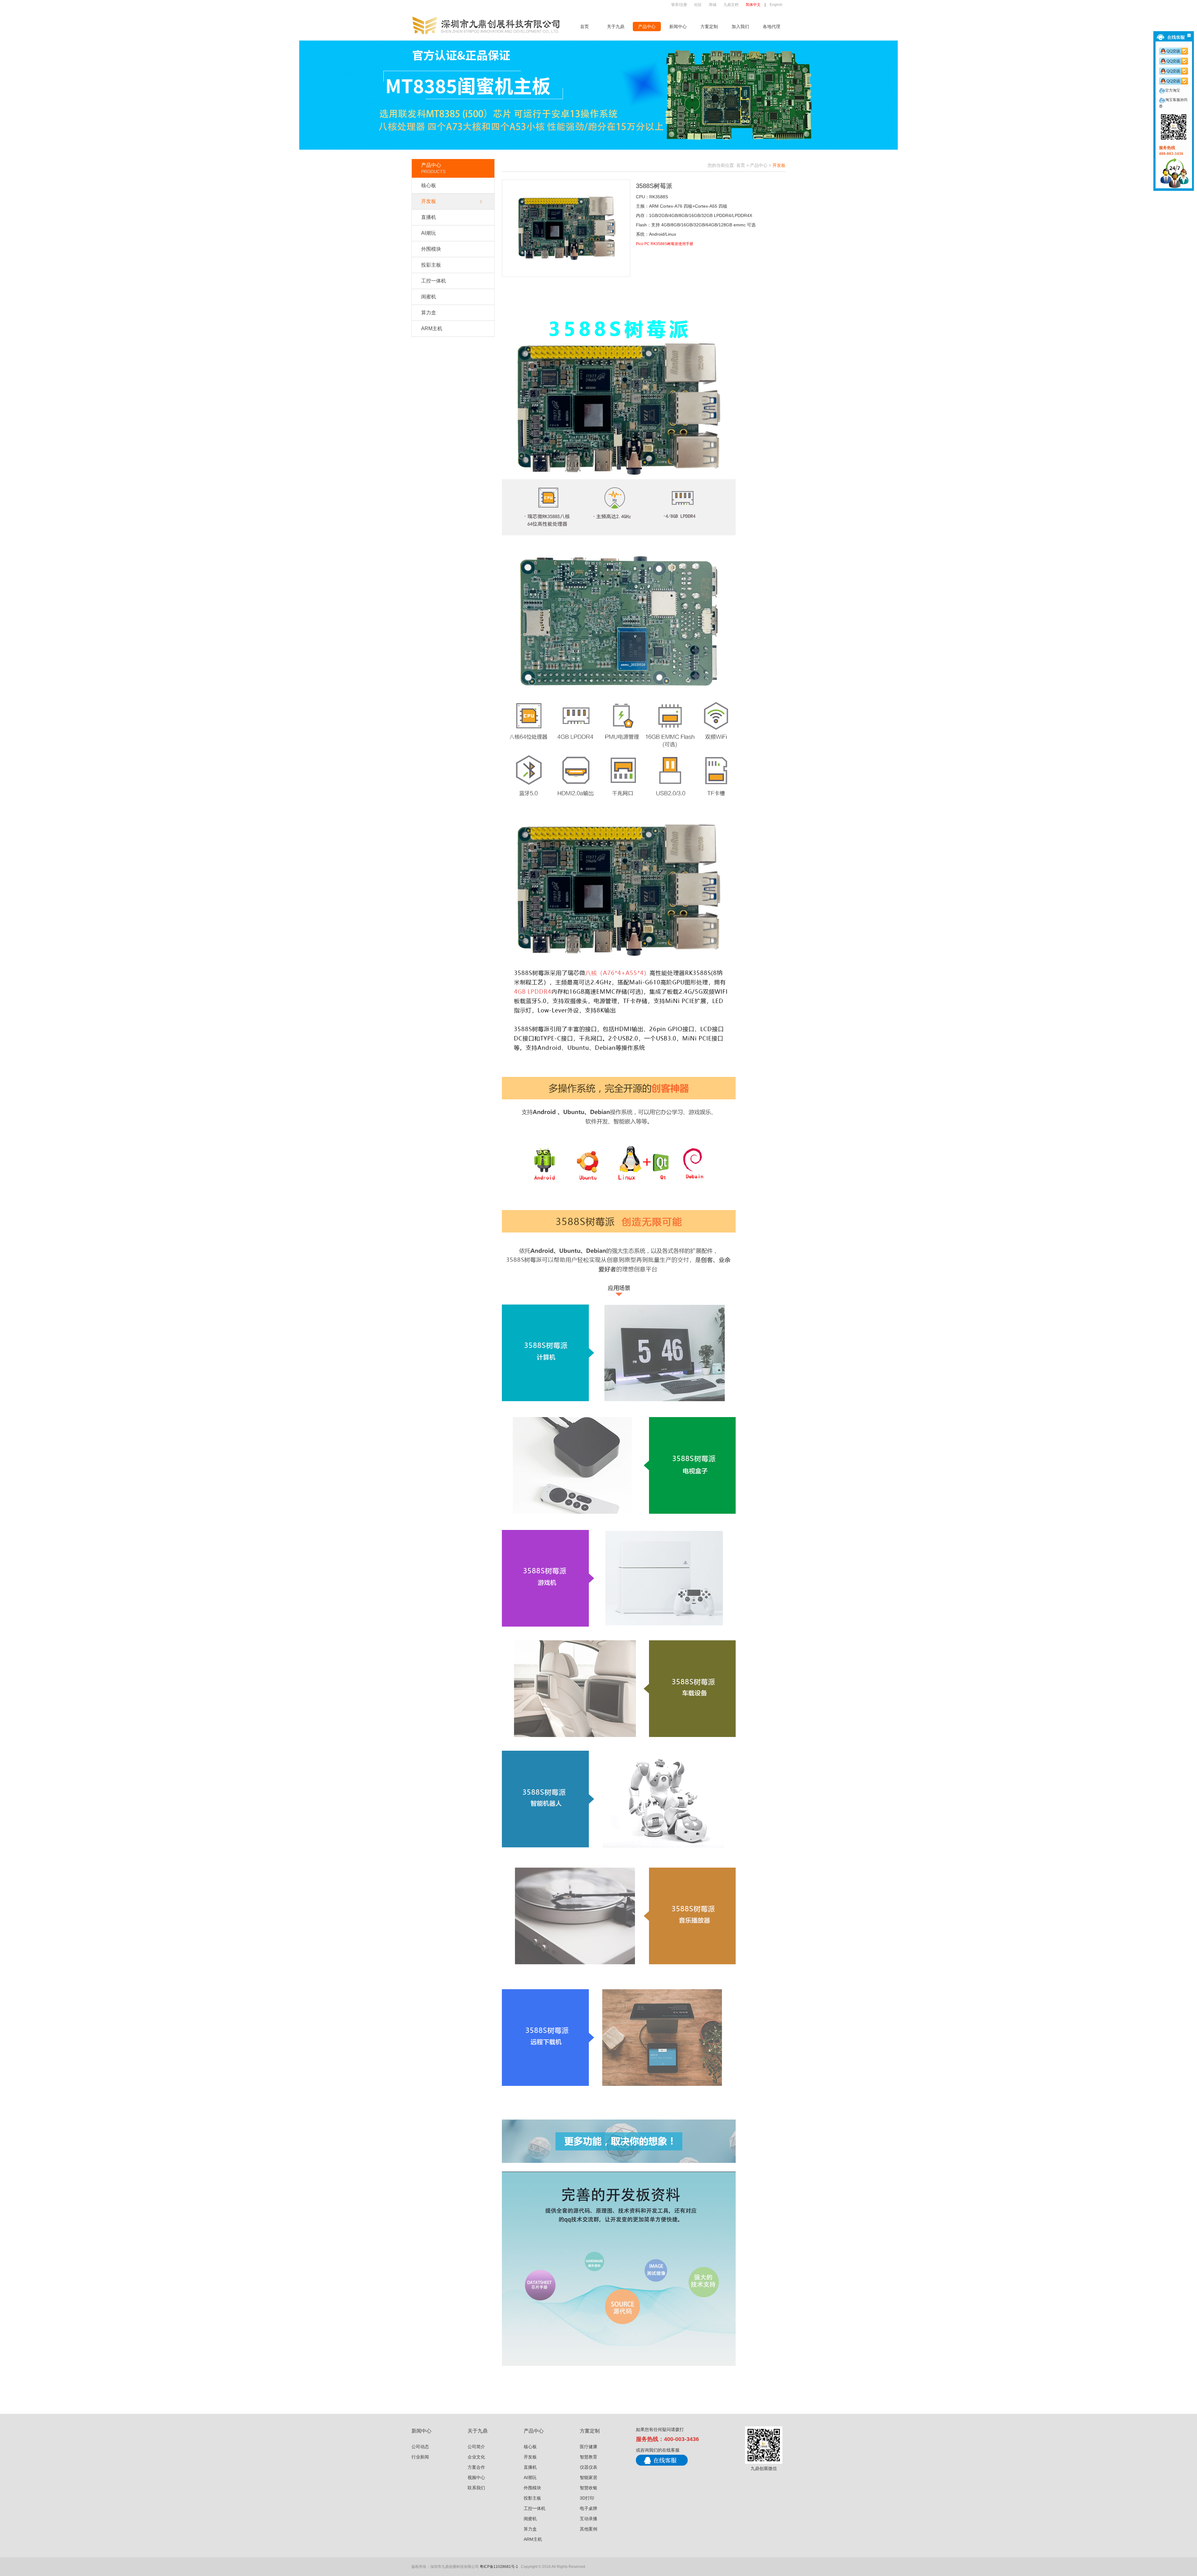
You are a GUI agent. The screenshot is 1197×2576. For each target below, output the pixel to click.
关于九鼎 (616, 27)
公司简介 (476, 2447)
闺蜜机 (429, 297)
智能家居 (589, 2477)
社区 (698, 5)
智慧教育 (589, 2457)
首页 (584, 27)
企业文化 (476, 2457)
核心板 (429, 185)
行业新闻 (420, 2457)
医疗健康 (589, 2447)
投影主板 (431, 265)
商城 (713, 5)
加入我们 (740, 27)
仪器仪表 (589, 2467)
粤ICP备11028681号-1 (499, 2567)
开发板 (429, 201)
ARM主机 (432, 328)
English (776, 5)
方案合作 (476, 2467)
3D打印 (587, 2498)
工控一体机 (434, 281)
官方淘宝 (1173, 90)
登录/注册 (679, 5)
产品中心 (647, 27)
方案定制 (709, 27)
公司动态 (420, 2447)
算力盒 (429, 313)
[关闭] (1189, 35)
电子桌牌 (589, 2508)
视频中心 (476, 2477)
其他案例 (589, 2529)
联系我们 (476, 2488)
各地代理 (772, 27)
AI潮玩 (428, 233)
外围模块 (431, 249)
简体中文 (753, 5)
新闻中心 (678, 27)
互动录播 (589, 2519)
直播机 (429, 217)
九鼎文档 (731, 5)
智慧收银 (589, 2488)
